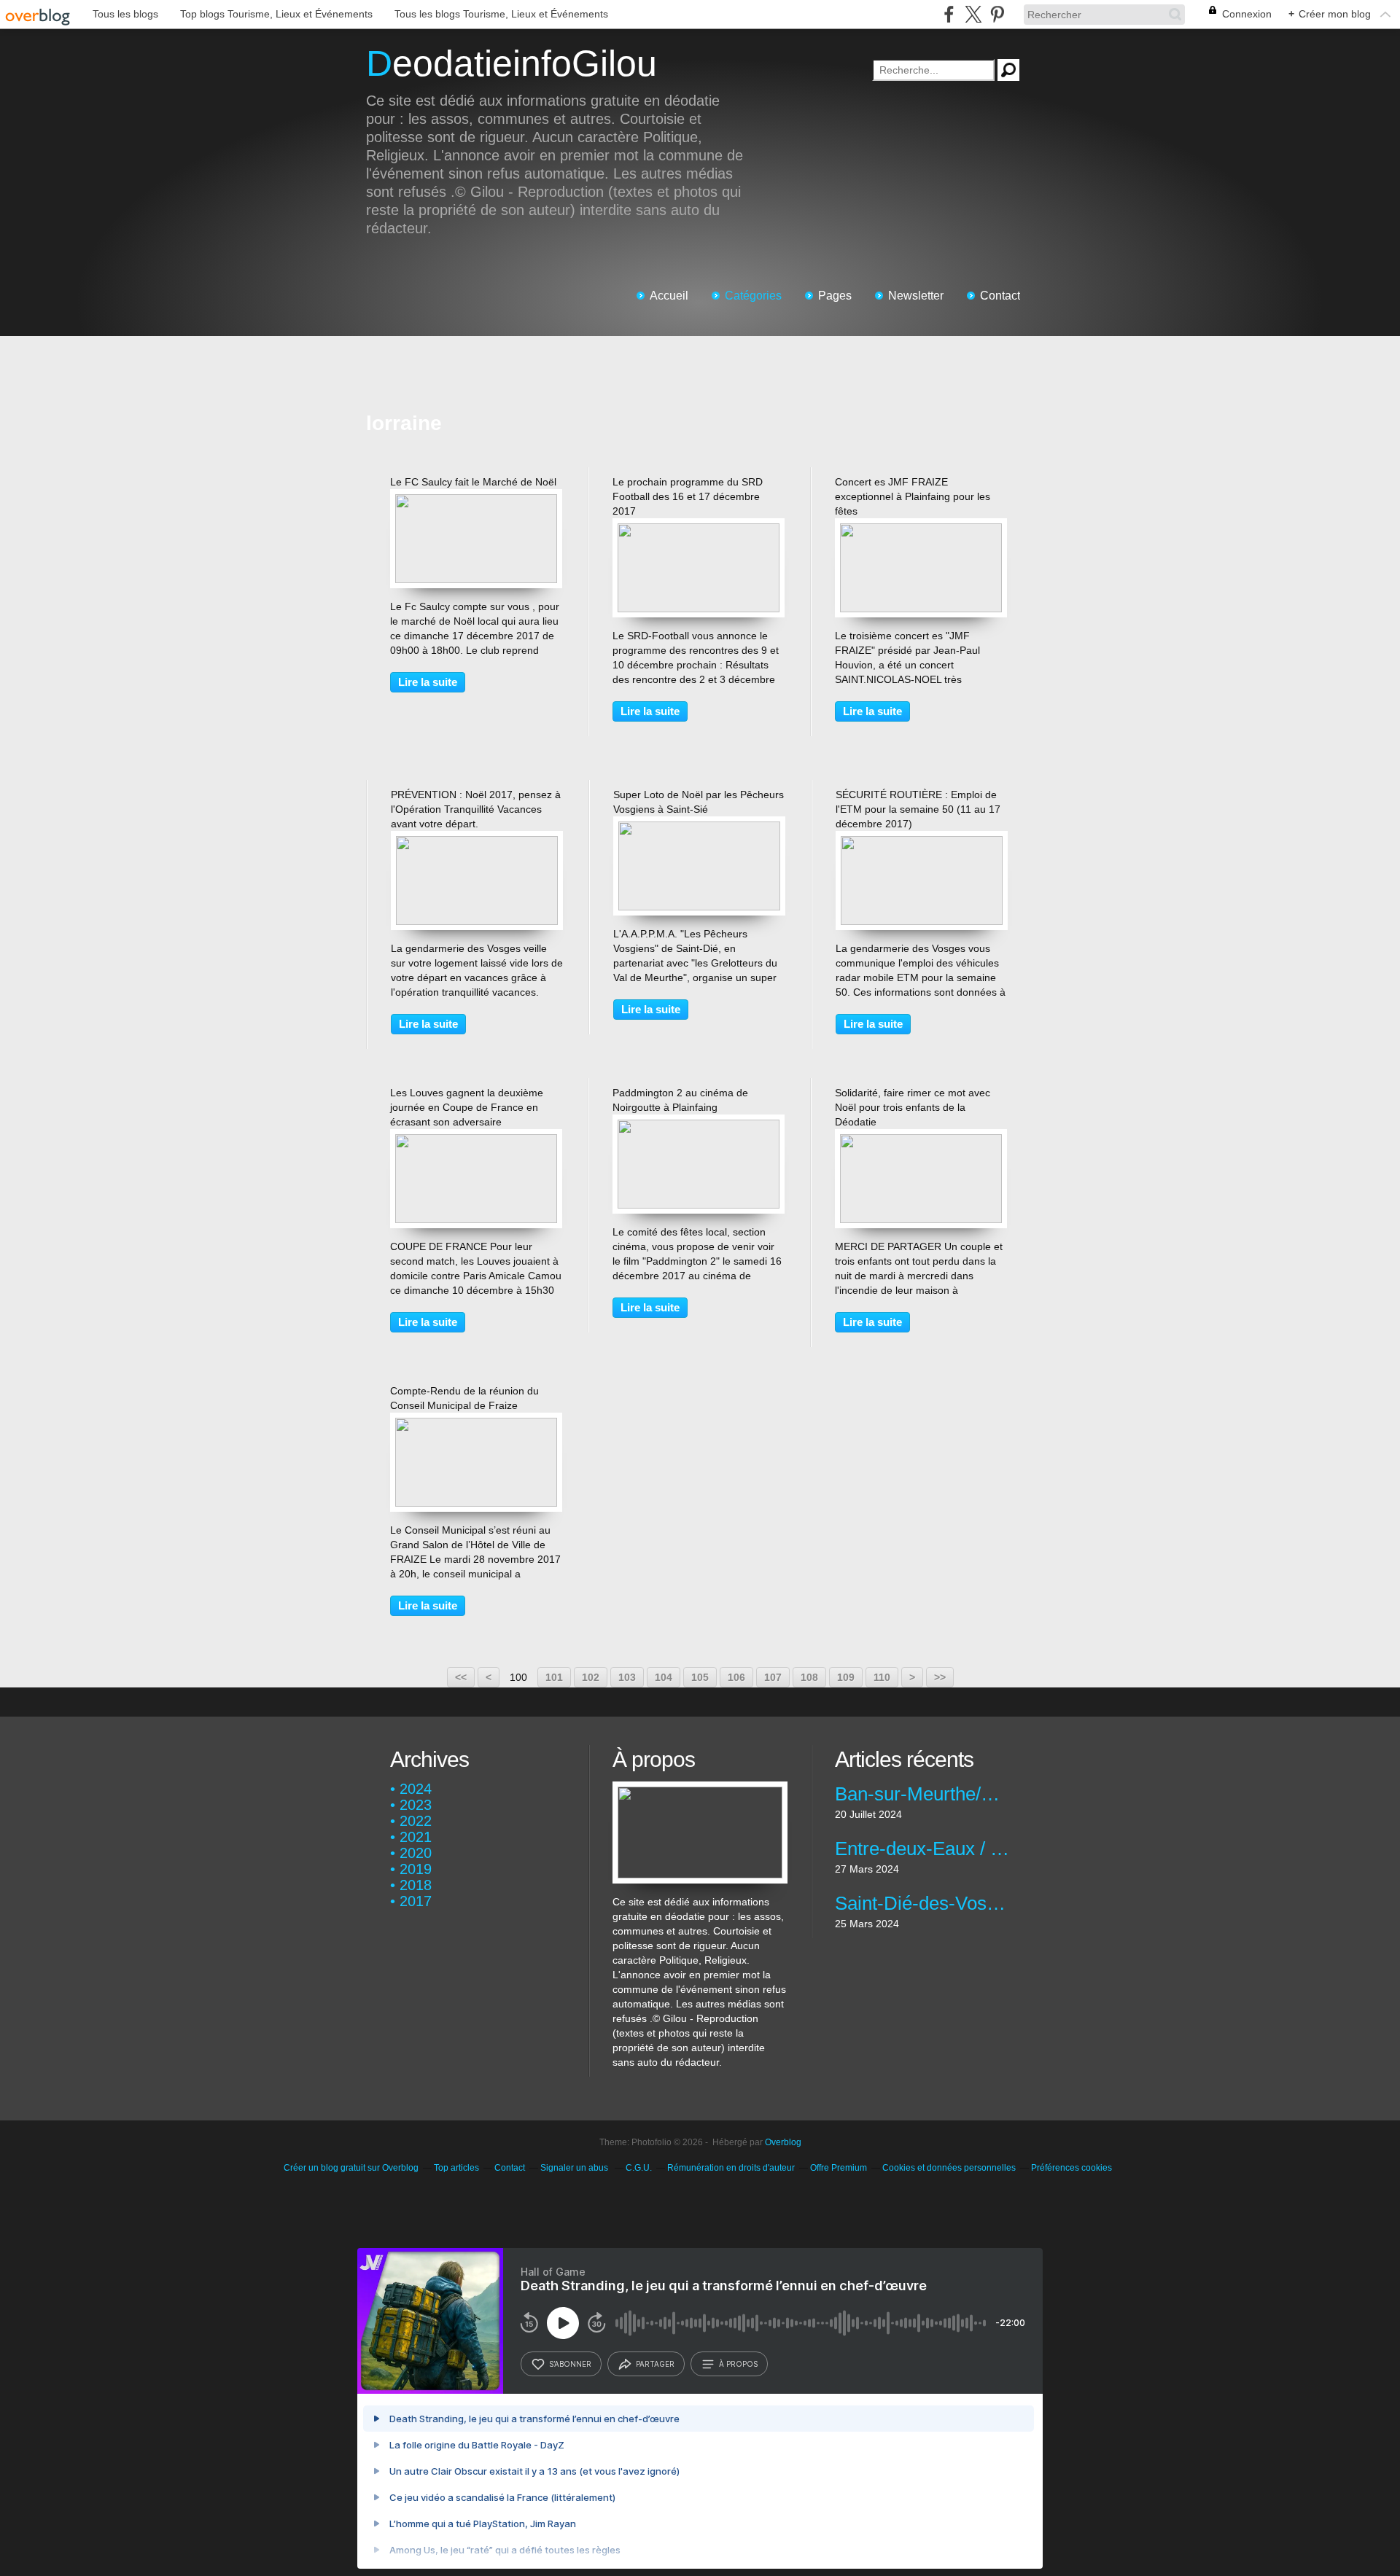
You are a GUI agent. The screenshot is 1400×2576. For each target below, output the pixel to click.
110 (882, 1677)
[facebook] (949, 14)
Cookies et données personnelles (949, 2168)
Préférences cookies (1072, 2168)
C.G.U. (639, 2168)
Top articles (456, 2168)
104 (664, 1677)
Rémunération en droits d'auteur (731, 2168)
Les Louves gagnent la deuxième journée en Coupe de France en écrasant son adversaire (467, 1107)
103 (627, 1677)
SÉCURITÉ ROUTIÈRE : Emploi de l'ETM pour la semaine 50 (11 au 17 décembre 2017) (918, 809)
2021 (416, 1837)
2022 (416, 1821)
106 (736, 1677)
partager (655, 2364)
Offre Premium (839, 2168)
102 (591, 1677)
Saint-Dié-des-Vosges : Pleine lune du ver (922, 1903)
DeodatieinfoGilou (512, 63)
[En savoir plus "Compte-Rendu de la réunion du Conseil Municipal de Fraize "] (476, 1425)
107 (773, 1677)
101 (554, 1677)
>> (940, 1677)
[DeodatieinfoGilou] (700, 1789)
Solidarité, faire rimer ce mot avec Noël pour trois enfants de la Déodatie (913, 1107)
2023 (416, 1805)
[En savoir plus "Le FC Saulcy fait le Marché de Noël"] (476, 501)
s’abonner (570, 2364)
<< (461, 1677)
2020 (416, 1853)
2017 (416, 1901)
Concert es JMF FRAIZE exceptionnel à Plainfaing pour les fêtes (913, 496)
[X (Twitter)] (973, 14)
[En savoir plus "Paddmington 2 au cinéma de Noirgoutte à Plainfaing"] (699, 1127)
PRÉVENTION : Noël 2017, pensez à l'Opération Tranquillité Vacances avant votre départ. (476, 809)
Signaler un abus (575, 2168)
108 (809, 1677)
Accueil (669, 296)
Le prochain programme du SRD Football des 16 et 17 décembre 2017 (688, 496)
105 (700, 1677)
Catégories (753, 296)
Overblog (783, 2142)
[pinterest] (997, 14)
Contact (1000, 296)
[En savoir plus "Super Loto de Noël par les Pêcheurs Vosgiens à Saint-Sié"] (699, 829)
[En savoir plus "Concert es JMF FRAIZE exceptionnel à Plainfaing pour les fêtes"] (921, 531)
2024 (416, 1789)
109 (846, 1677)
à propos (738, 2364)
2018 (416, 1885)
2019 (416, 1869)
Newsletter (916, 296)
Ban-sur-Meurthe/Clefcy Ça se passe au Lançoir (922, 1794)
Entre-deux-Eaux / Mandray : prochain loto (922, 1849)
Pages (835, 296)
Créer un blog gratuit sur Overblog (351, 2168)
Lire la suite (428, 682)
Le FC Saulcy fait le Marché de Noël (473, 482)
